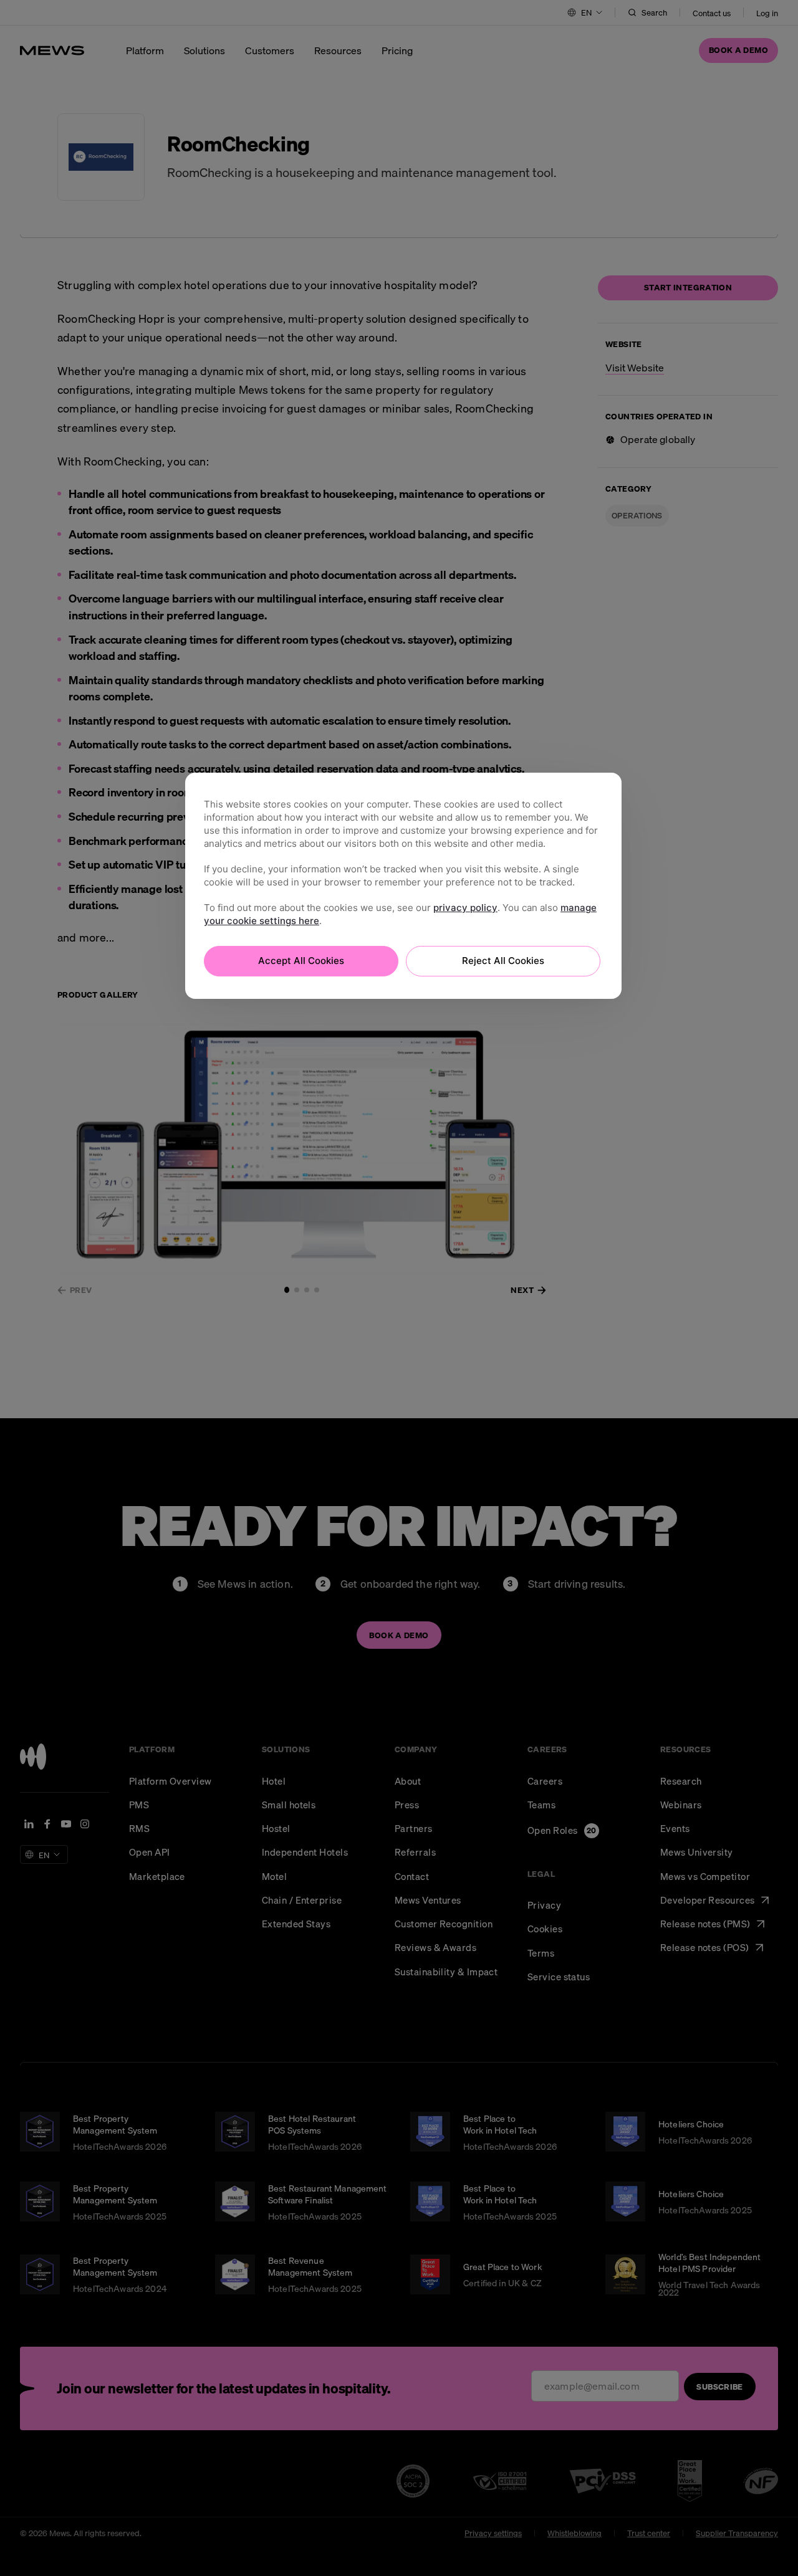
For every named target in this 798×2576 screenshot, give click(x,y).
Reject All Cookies (503, 961)
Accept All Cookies (301, 961)
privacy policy (465, 908)
